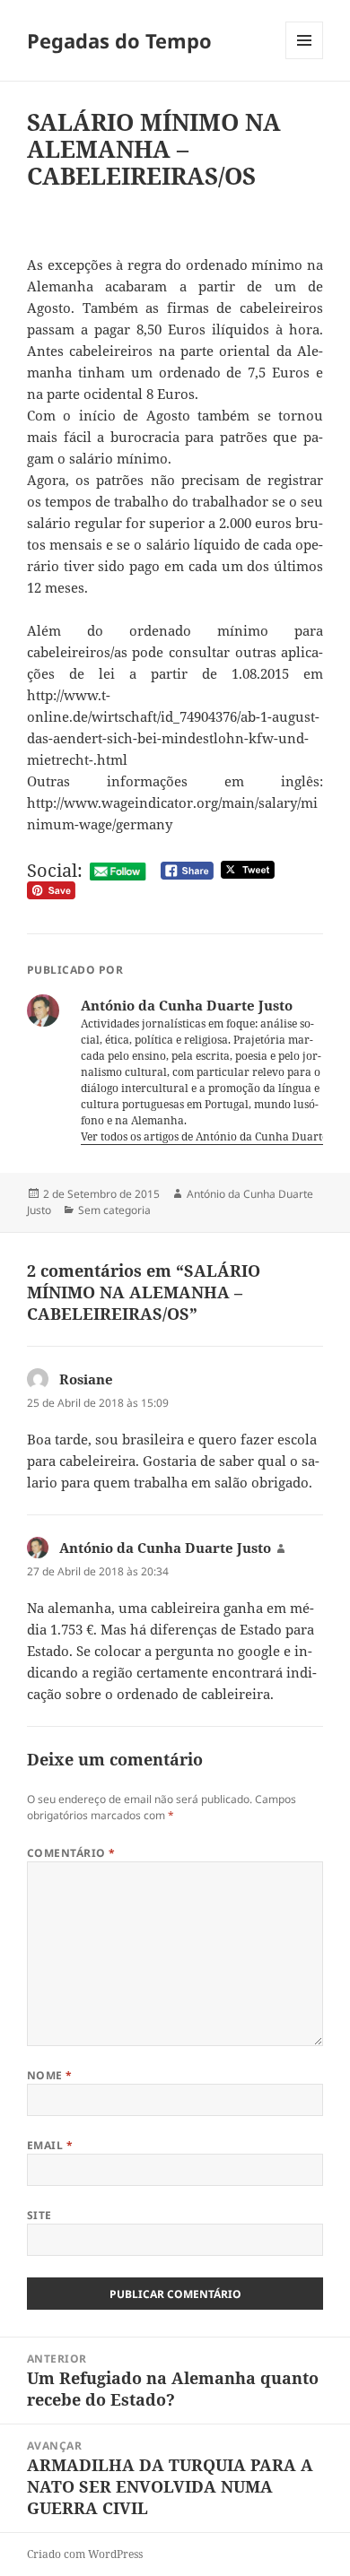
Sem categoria (114, 1210)
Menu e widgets (305, 59)
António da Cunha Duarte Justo (165, 1548)
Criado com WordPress (85, 2554)
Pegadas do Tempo (119, 40)
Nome (50, 2075)
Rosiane (86, 1379)
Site (39, 2215)
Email (50, 2145)
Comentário (71, 1853)
